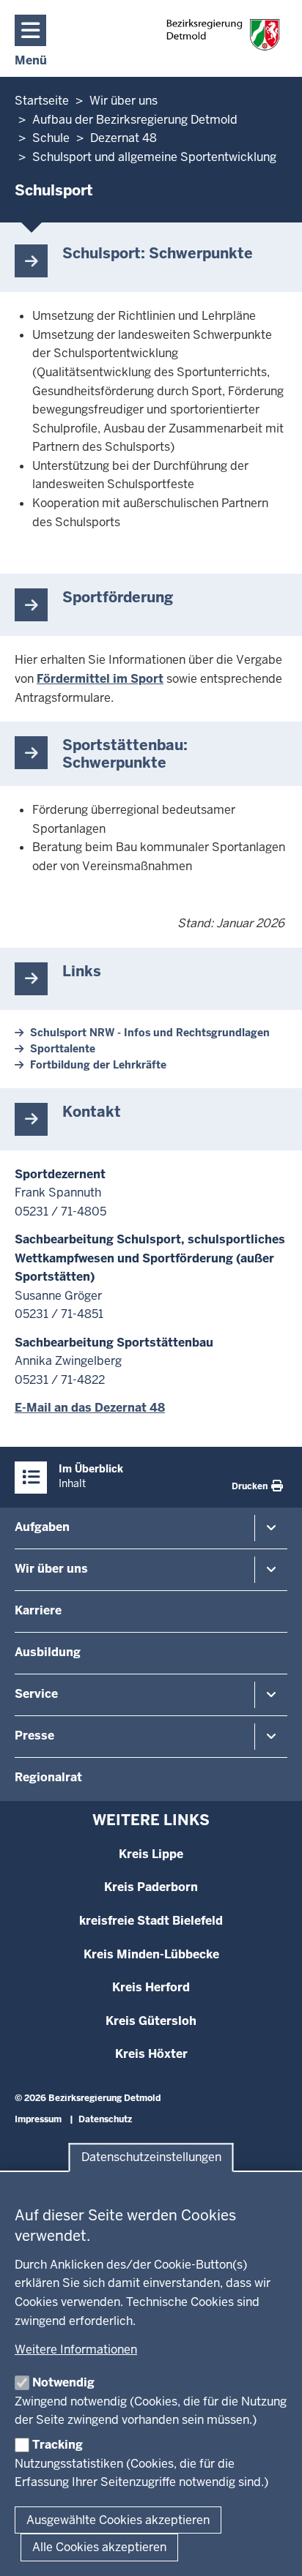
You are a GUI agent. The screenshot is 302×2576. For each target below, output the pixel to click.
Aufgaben (42, 1527)
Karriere (38, 1610)
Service (36, 1694)
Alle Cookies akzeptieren (99, 2547)
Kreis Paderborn (151, 1887)
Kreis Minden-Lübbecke (151, 1954)
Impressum (38, 2119)
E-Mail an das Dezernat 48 (90, 1408)
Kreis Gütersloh (151, 2021)
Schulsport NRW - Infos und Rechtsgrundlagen (150, 1033)
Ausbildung (48, 1652)
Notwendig (63, 2382)
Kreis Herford (151, 1987)
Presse (34, 1736)
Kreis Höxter (151, 2054)
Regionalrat (48, 1777)
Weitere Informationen (76, 2350)
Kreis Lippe (151, 1854)
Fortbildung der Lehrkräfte (98, 1065)
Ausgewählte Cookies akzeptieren (118, 2520)
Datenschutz (105, 2119)
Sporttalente (63, 1049)
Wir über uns (51, 1569)
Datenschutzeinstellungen (151, 2158)
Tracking (58, 2445)
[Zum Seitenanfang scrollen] (273, 2549)
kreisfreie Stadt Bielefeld (151, 1921)
